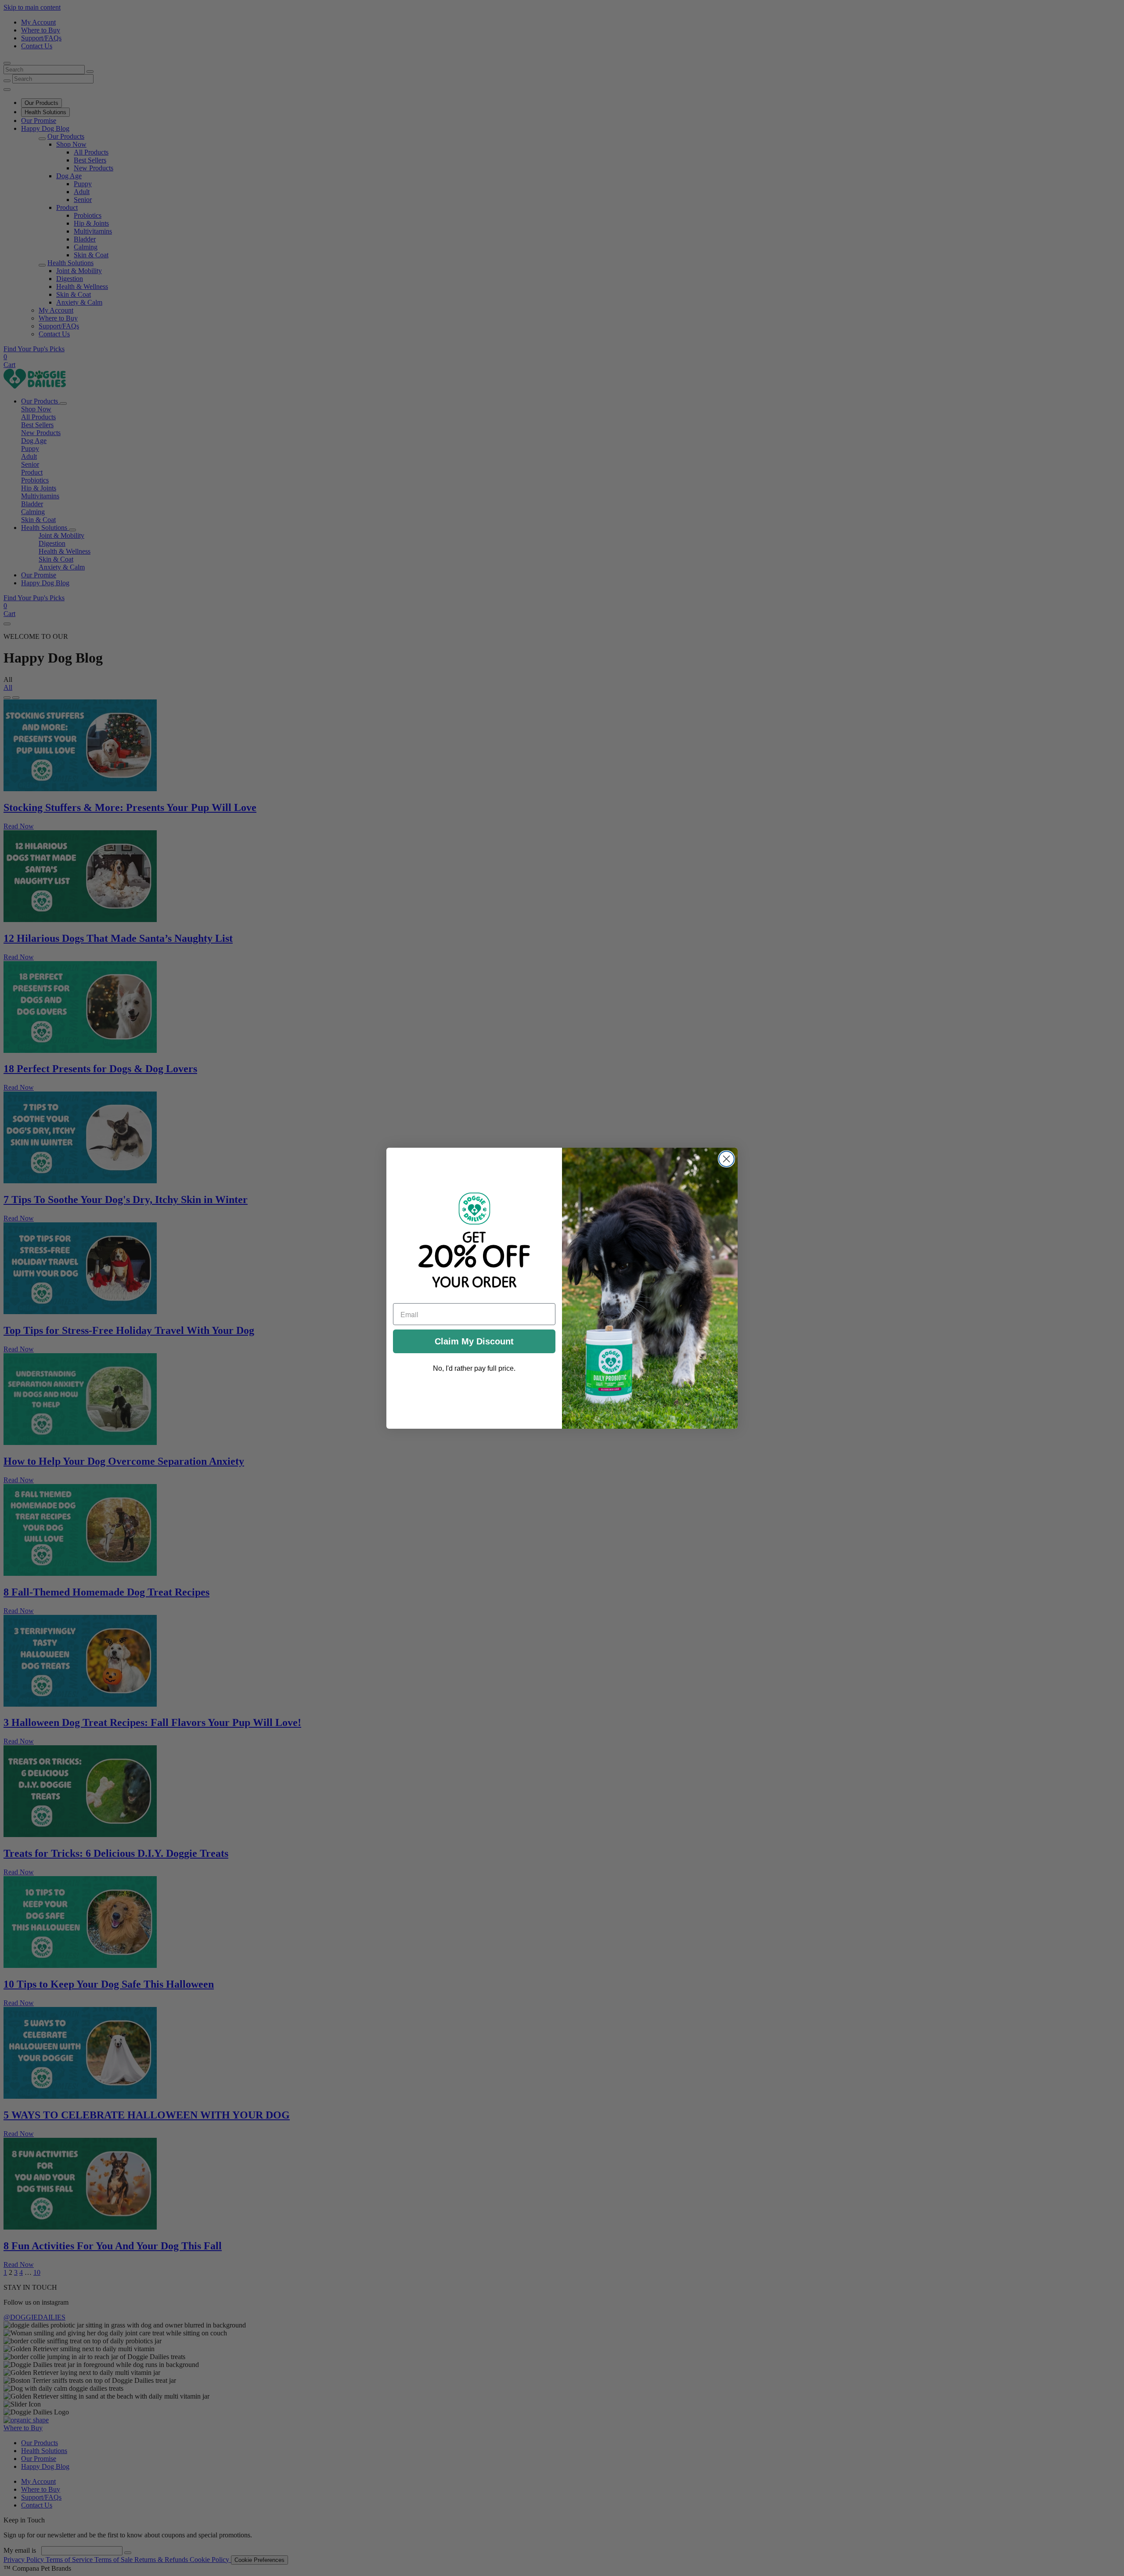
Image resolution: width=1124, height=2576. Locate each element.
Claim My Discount (474, 1341)
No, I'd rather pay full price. (474, 1368)
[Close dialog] (726, 1159)
